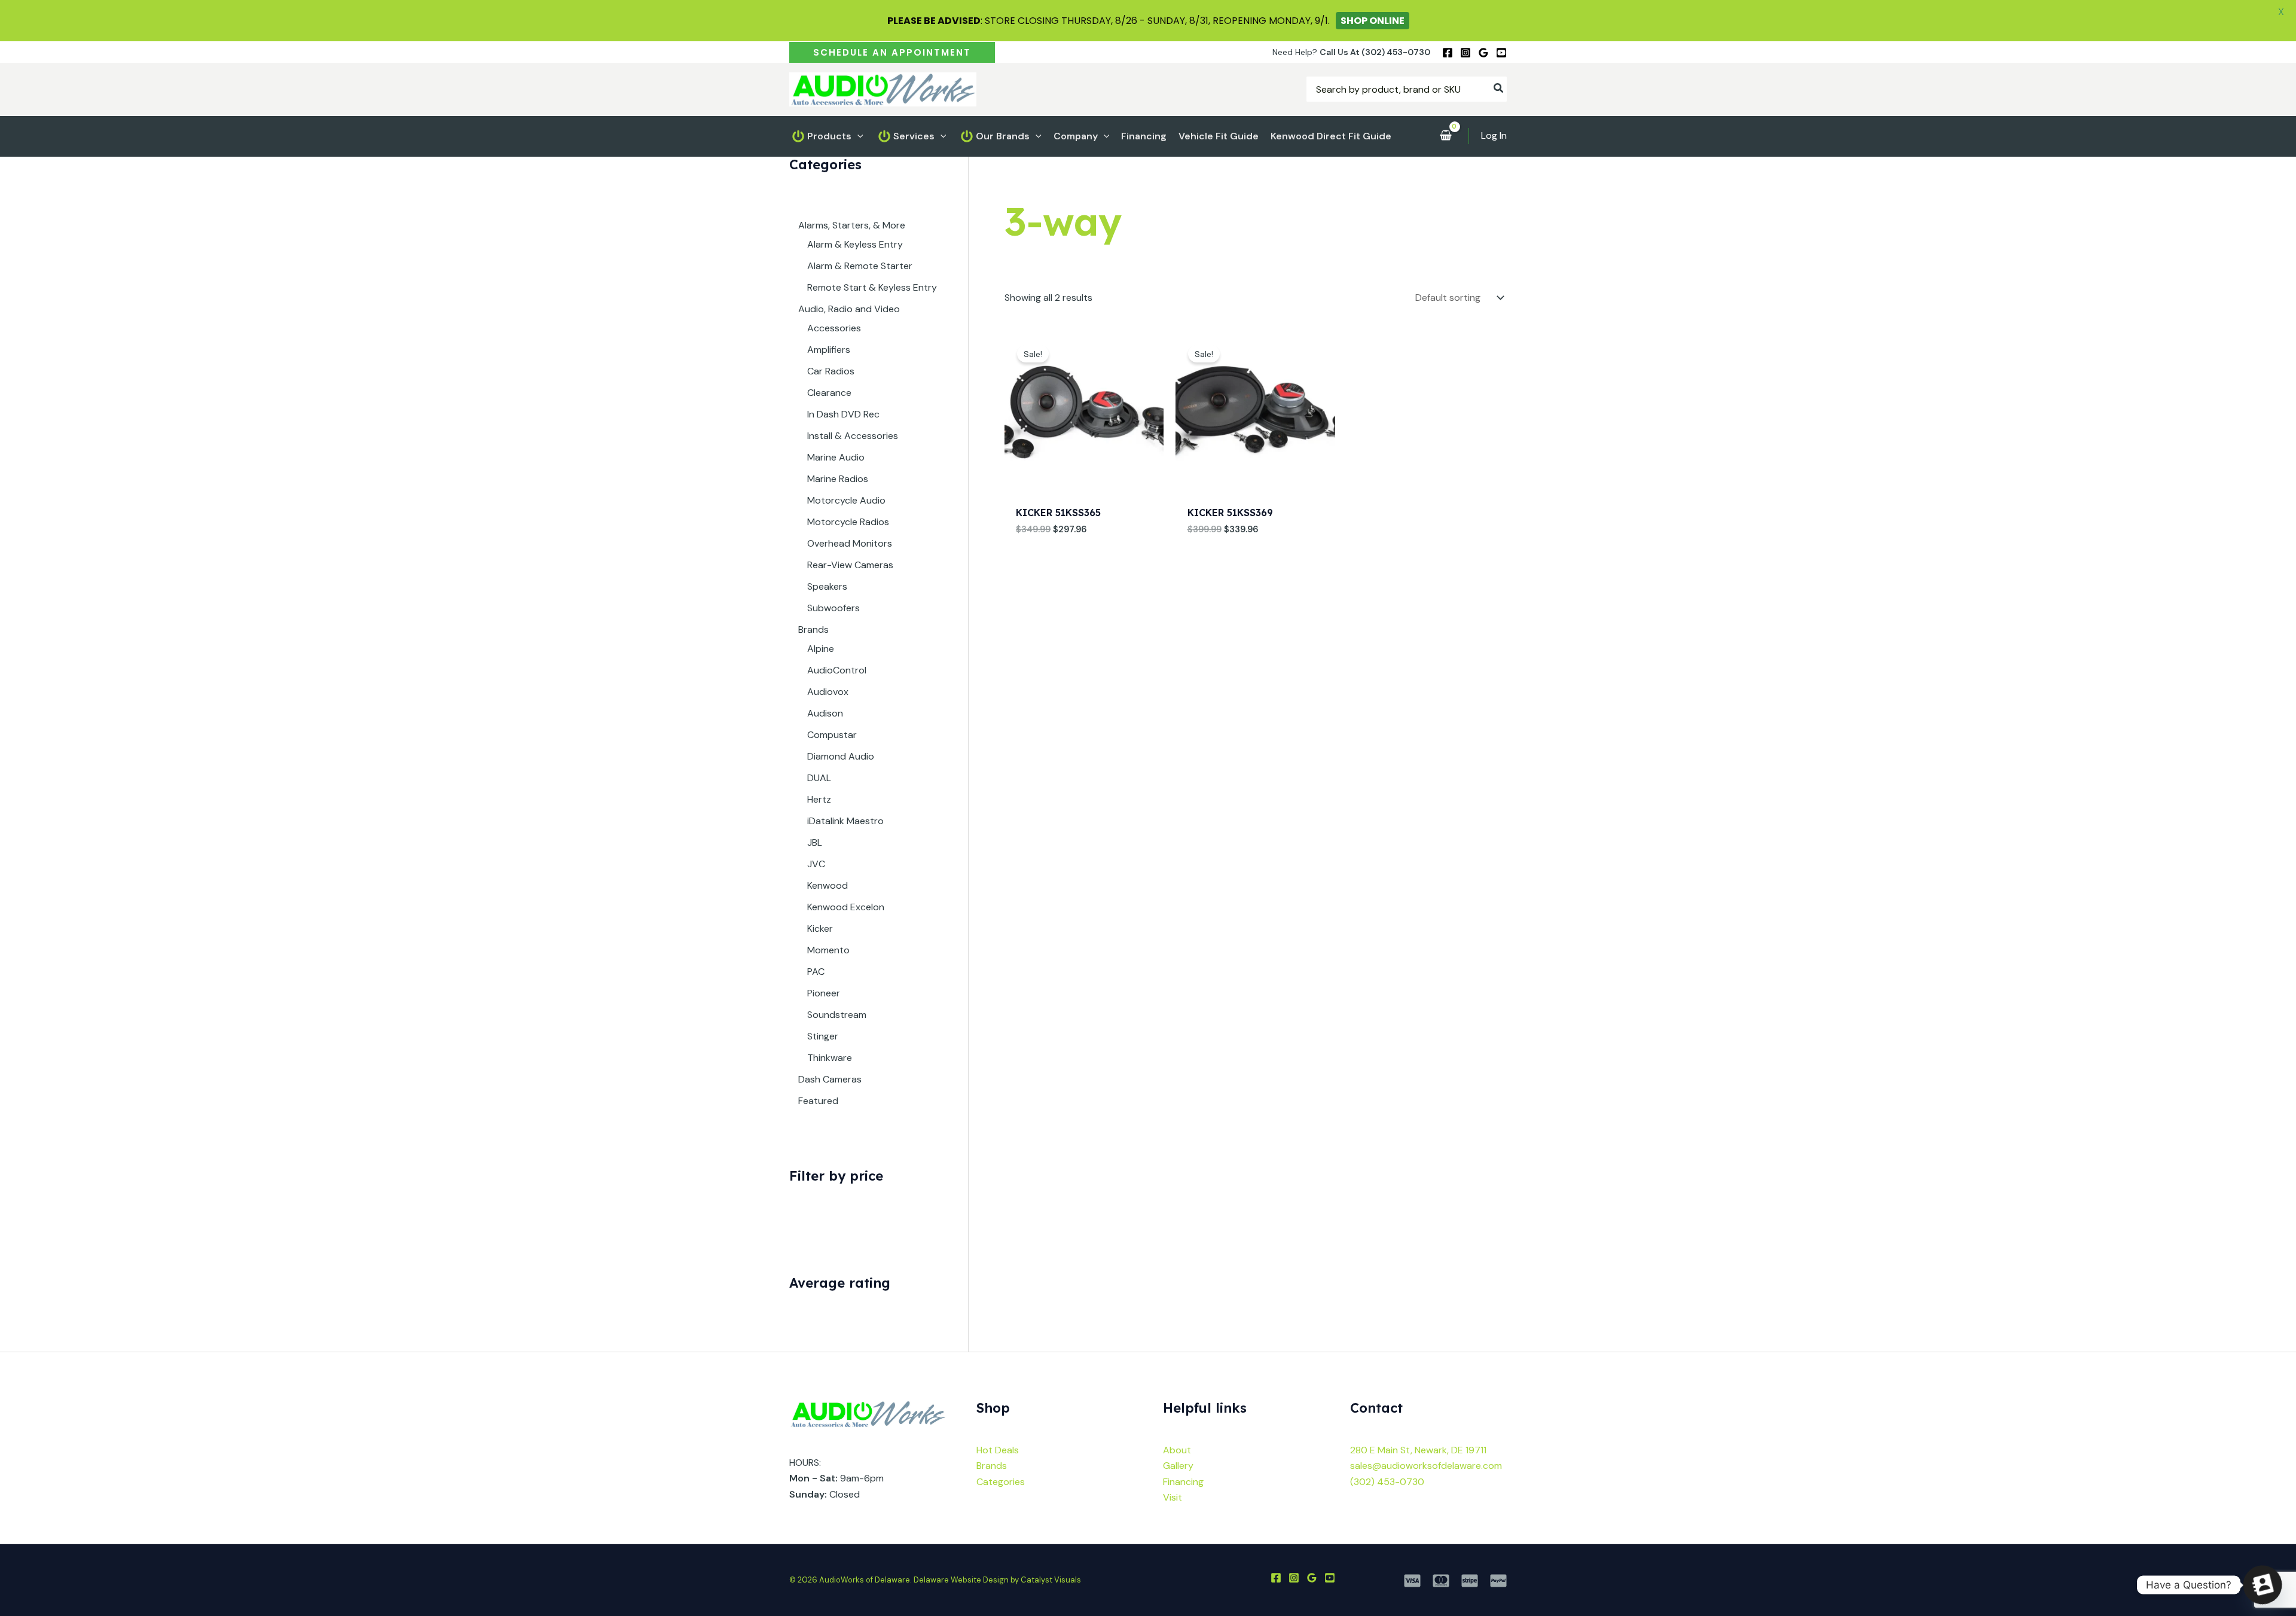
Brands (992, 1466)
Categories (1001, 1482)
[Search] (1499, 89)
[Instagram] (1465, 53)
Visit (1173, 1497)
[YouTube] (1501, 53)
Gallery (1178, 1466)
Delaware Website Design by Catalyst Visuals (997, 1580)
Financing (1183, 1482)
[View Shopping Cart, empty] (1445, 136)
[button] (892, 52)
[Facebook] (1448, 53)
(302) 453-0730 (1387, 1482)
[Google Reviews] (1483, 53)
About (1177, 1450)
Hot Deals (998, 1450)
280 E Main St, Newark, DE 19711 (1418, 1450)
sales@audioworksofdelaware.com (1426, 1466)
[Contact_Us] (2263, 1585)
